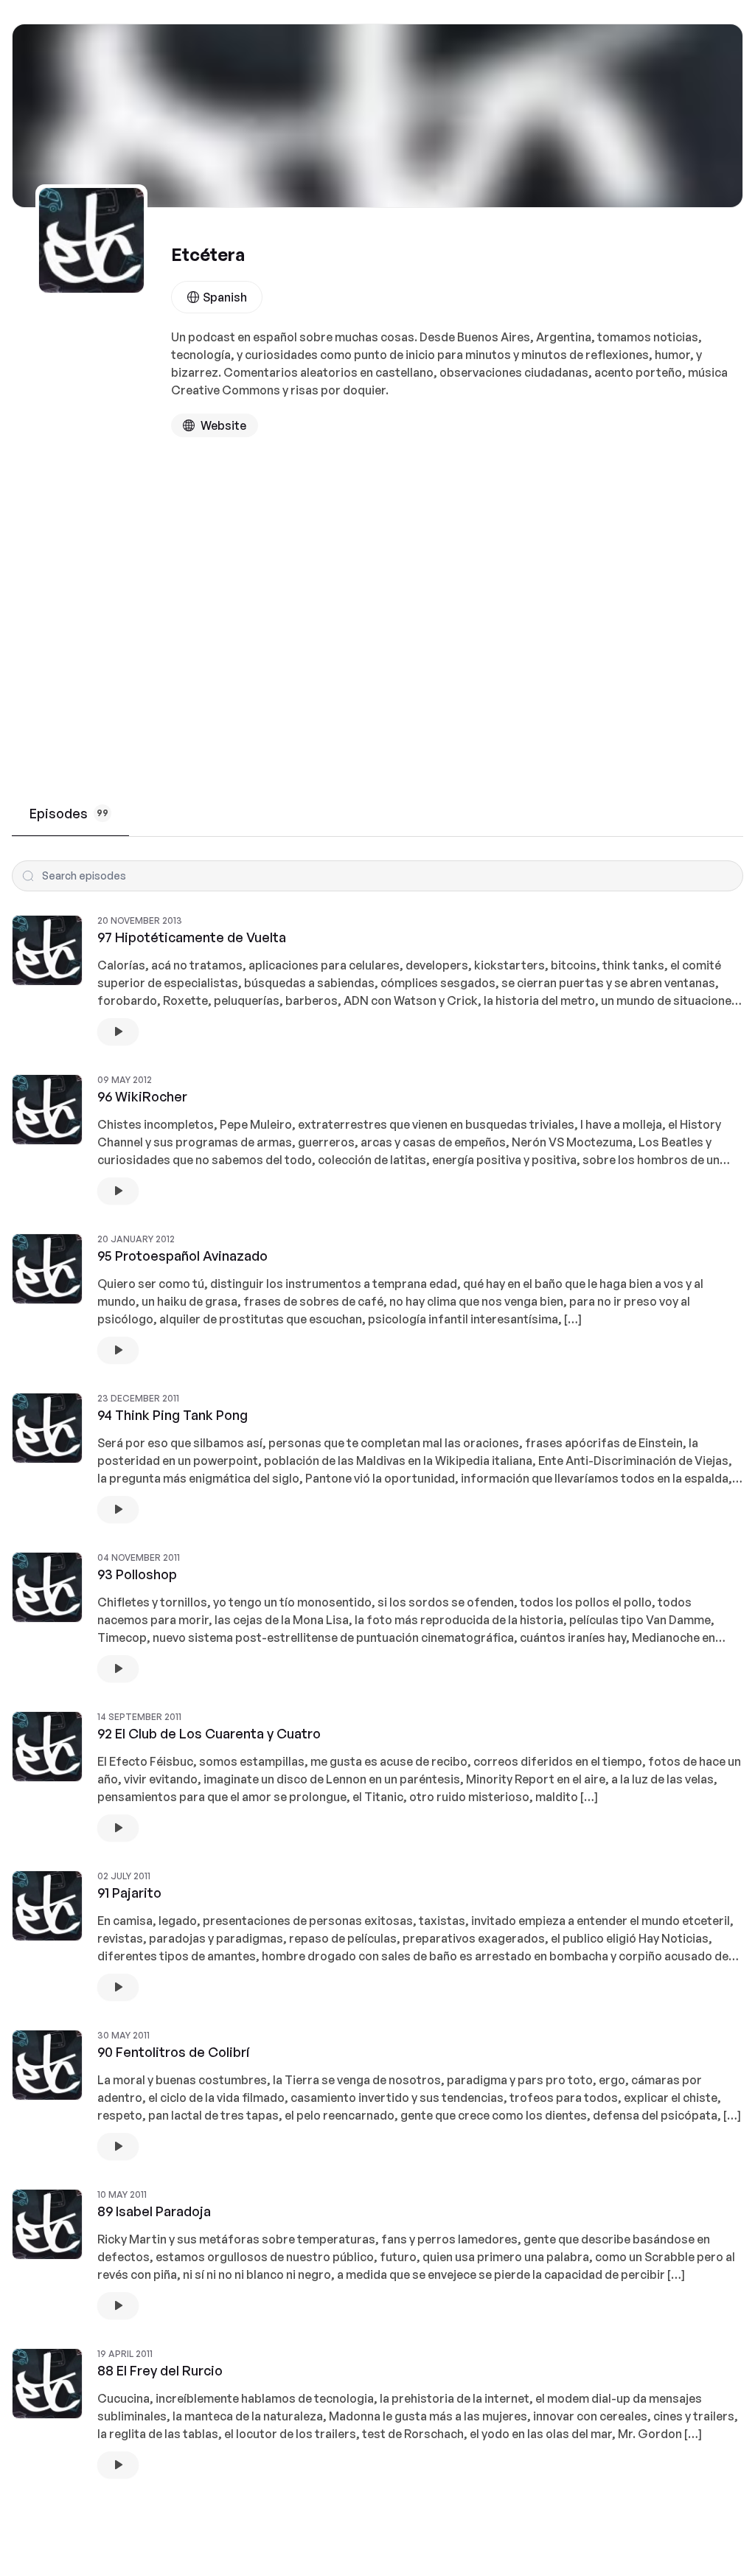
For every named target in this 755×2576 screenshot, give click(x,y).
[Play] (118, 1031)
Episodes (69, 813)
